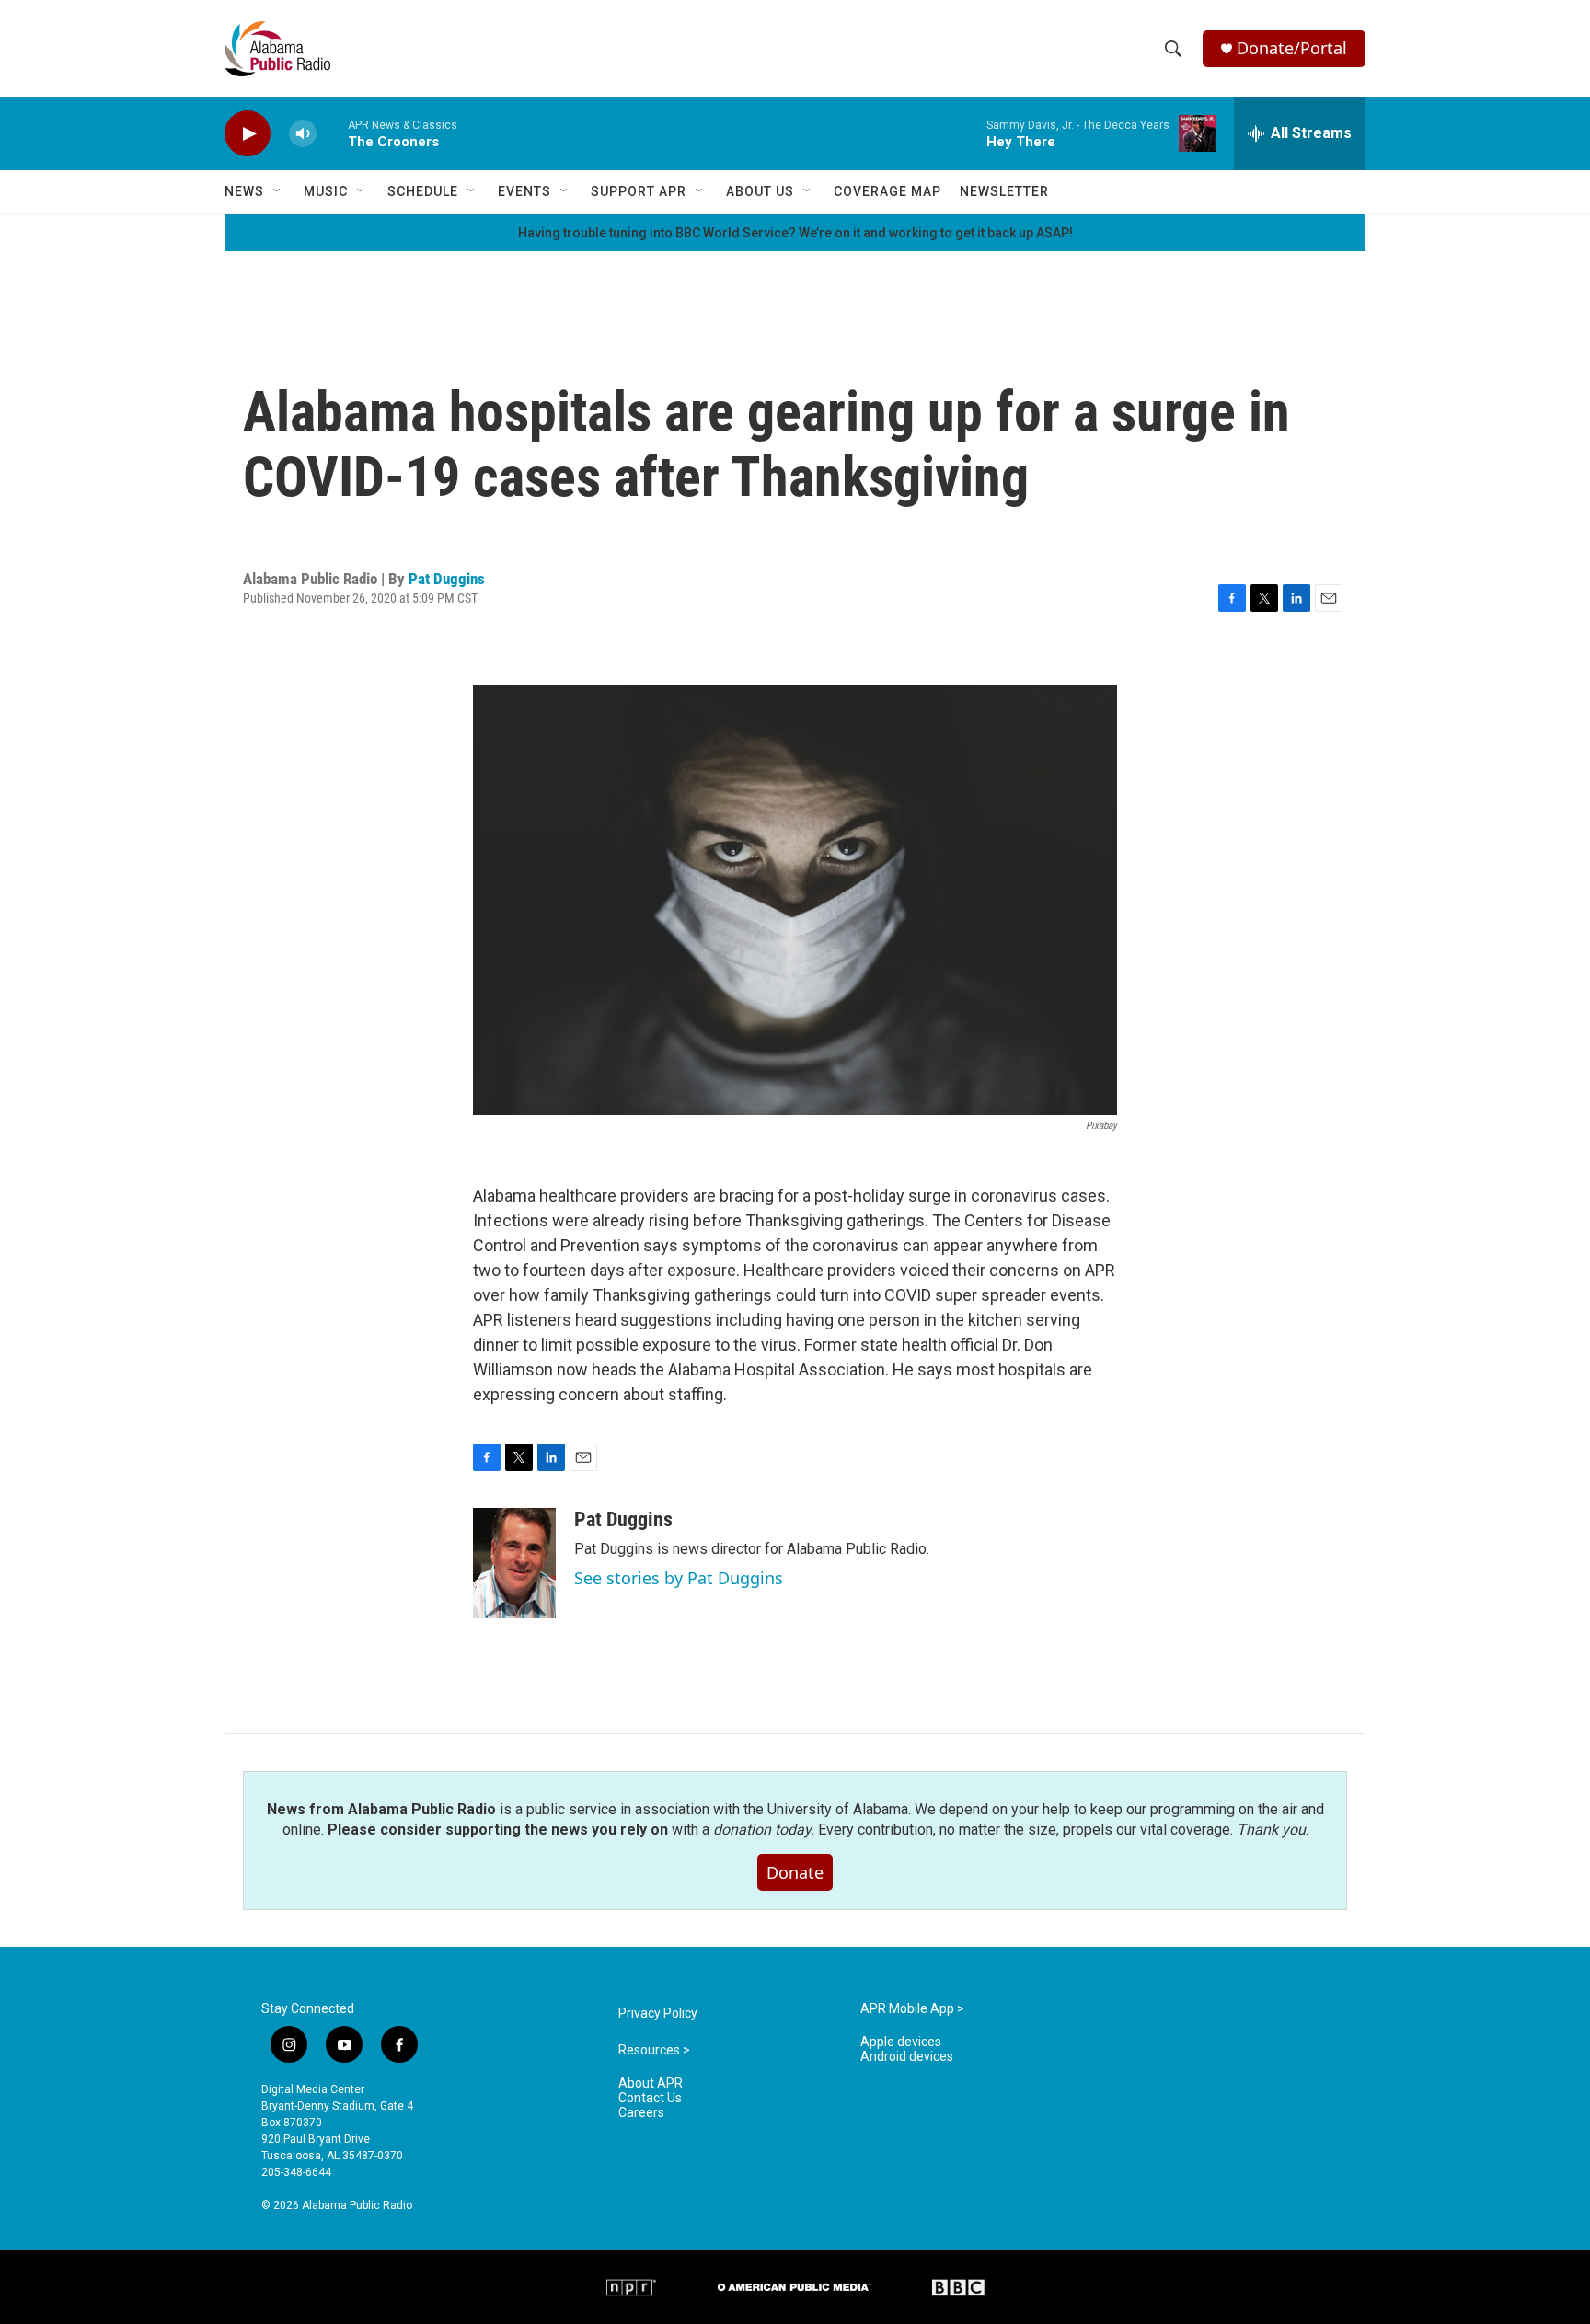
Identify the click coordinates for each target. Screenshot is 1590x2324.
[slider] (332, 133)
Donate (795, 1872)
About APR (651, 2083)
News (244, 191)
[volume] (303, 134)
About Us (760, 191)
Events (524, 191)
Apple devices (901, 2042)
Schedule (423, 191)
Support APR (639, 191)
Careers (641, 2113)
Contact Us (650, 2098)
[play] (248, 134)
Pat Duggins (447, 579)
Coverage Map (887, 191)
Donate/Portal (1292, 48)
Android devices (907, 2057)
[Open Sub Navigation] (278, 191)
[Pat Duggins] (514, 1563)
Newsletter (1004, 191)
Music (326, 191)
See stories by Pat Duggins (679, 1578)
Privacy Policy (658, 2013)
